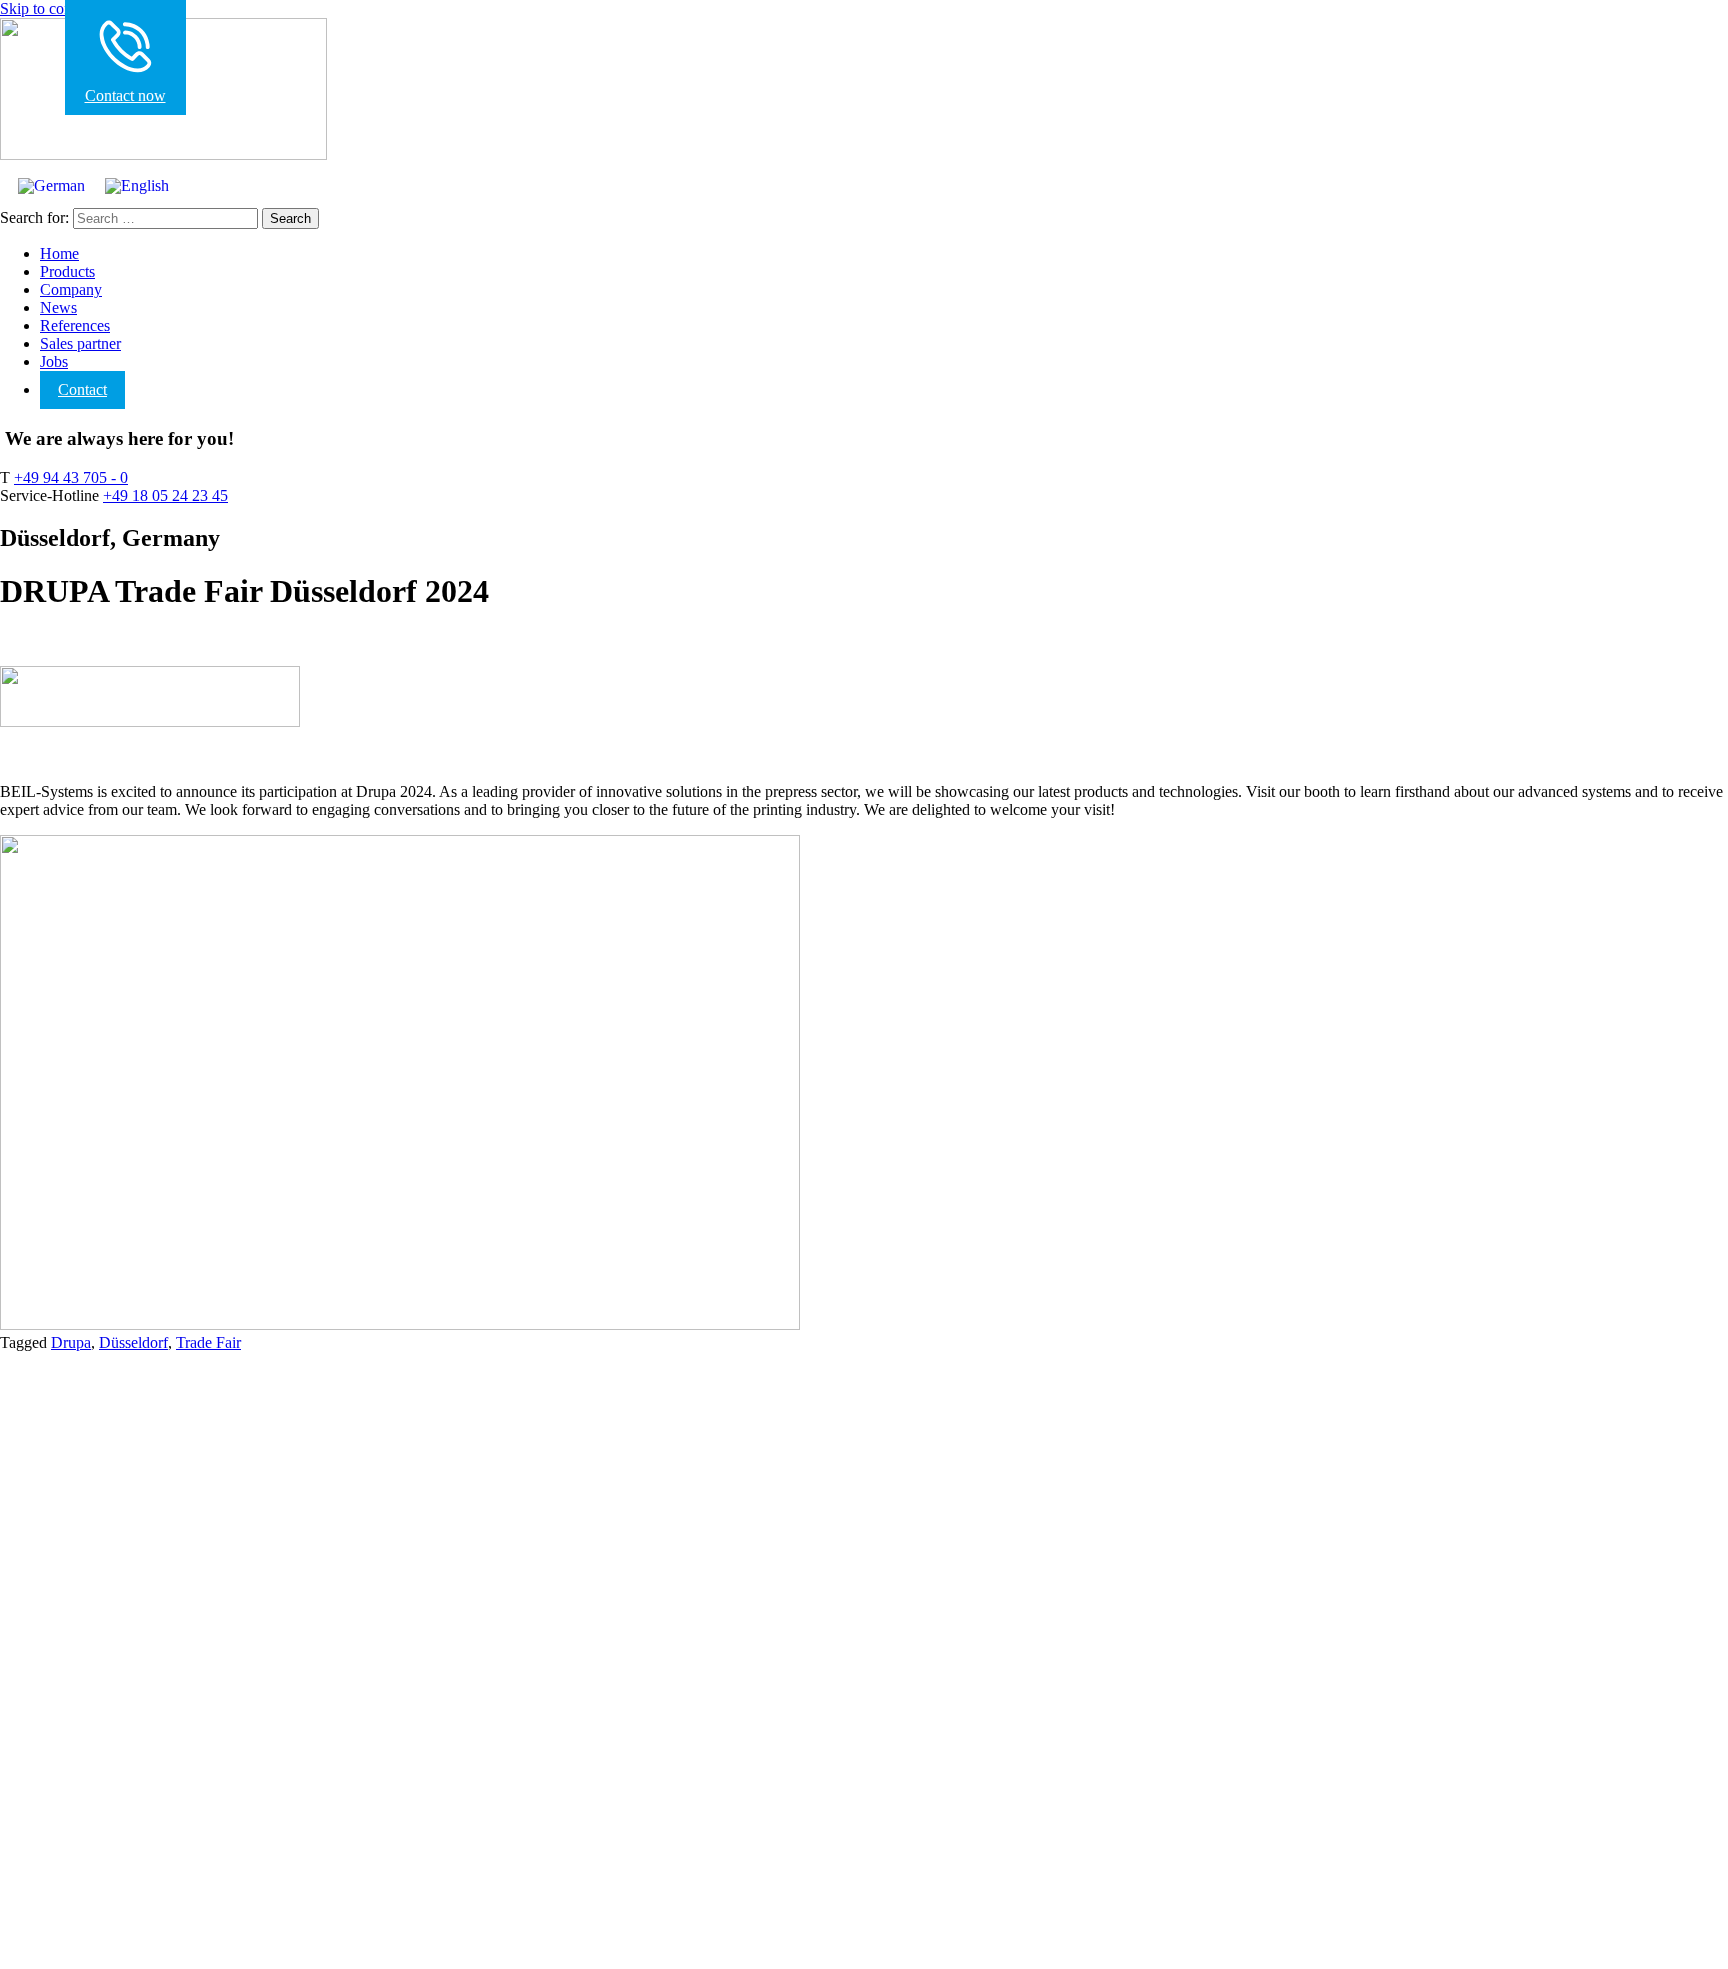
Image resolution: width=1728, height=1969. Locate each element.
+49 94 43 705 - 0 (71, 477)
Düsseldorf (133, 1342)
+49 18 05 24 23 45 (165, 495)
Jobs (54, 361)
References (75, 325)
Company (71, 289)
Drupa (71, 1342)
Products (67, 271)
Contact (82, 389)
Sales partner (80, 343)
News (58, 307)
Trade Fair (208, 1342)
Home (59, 253)
